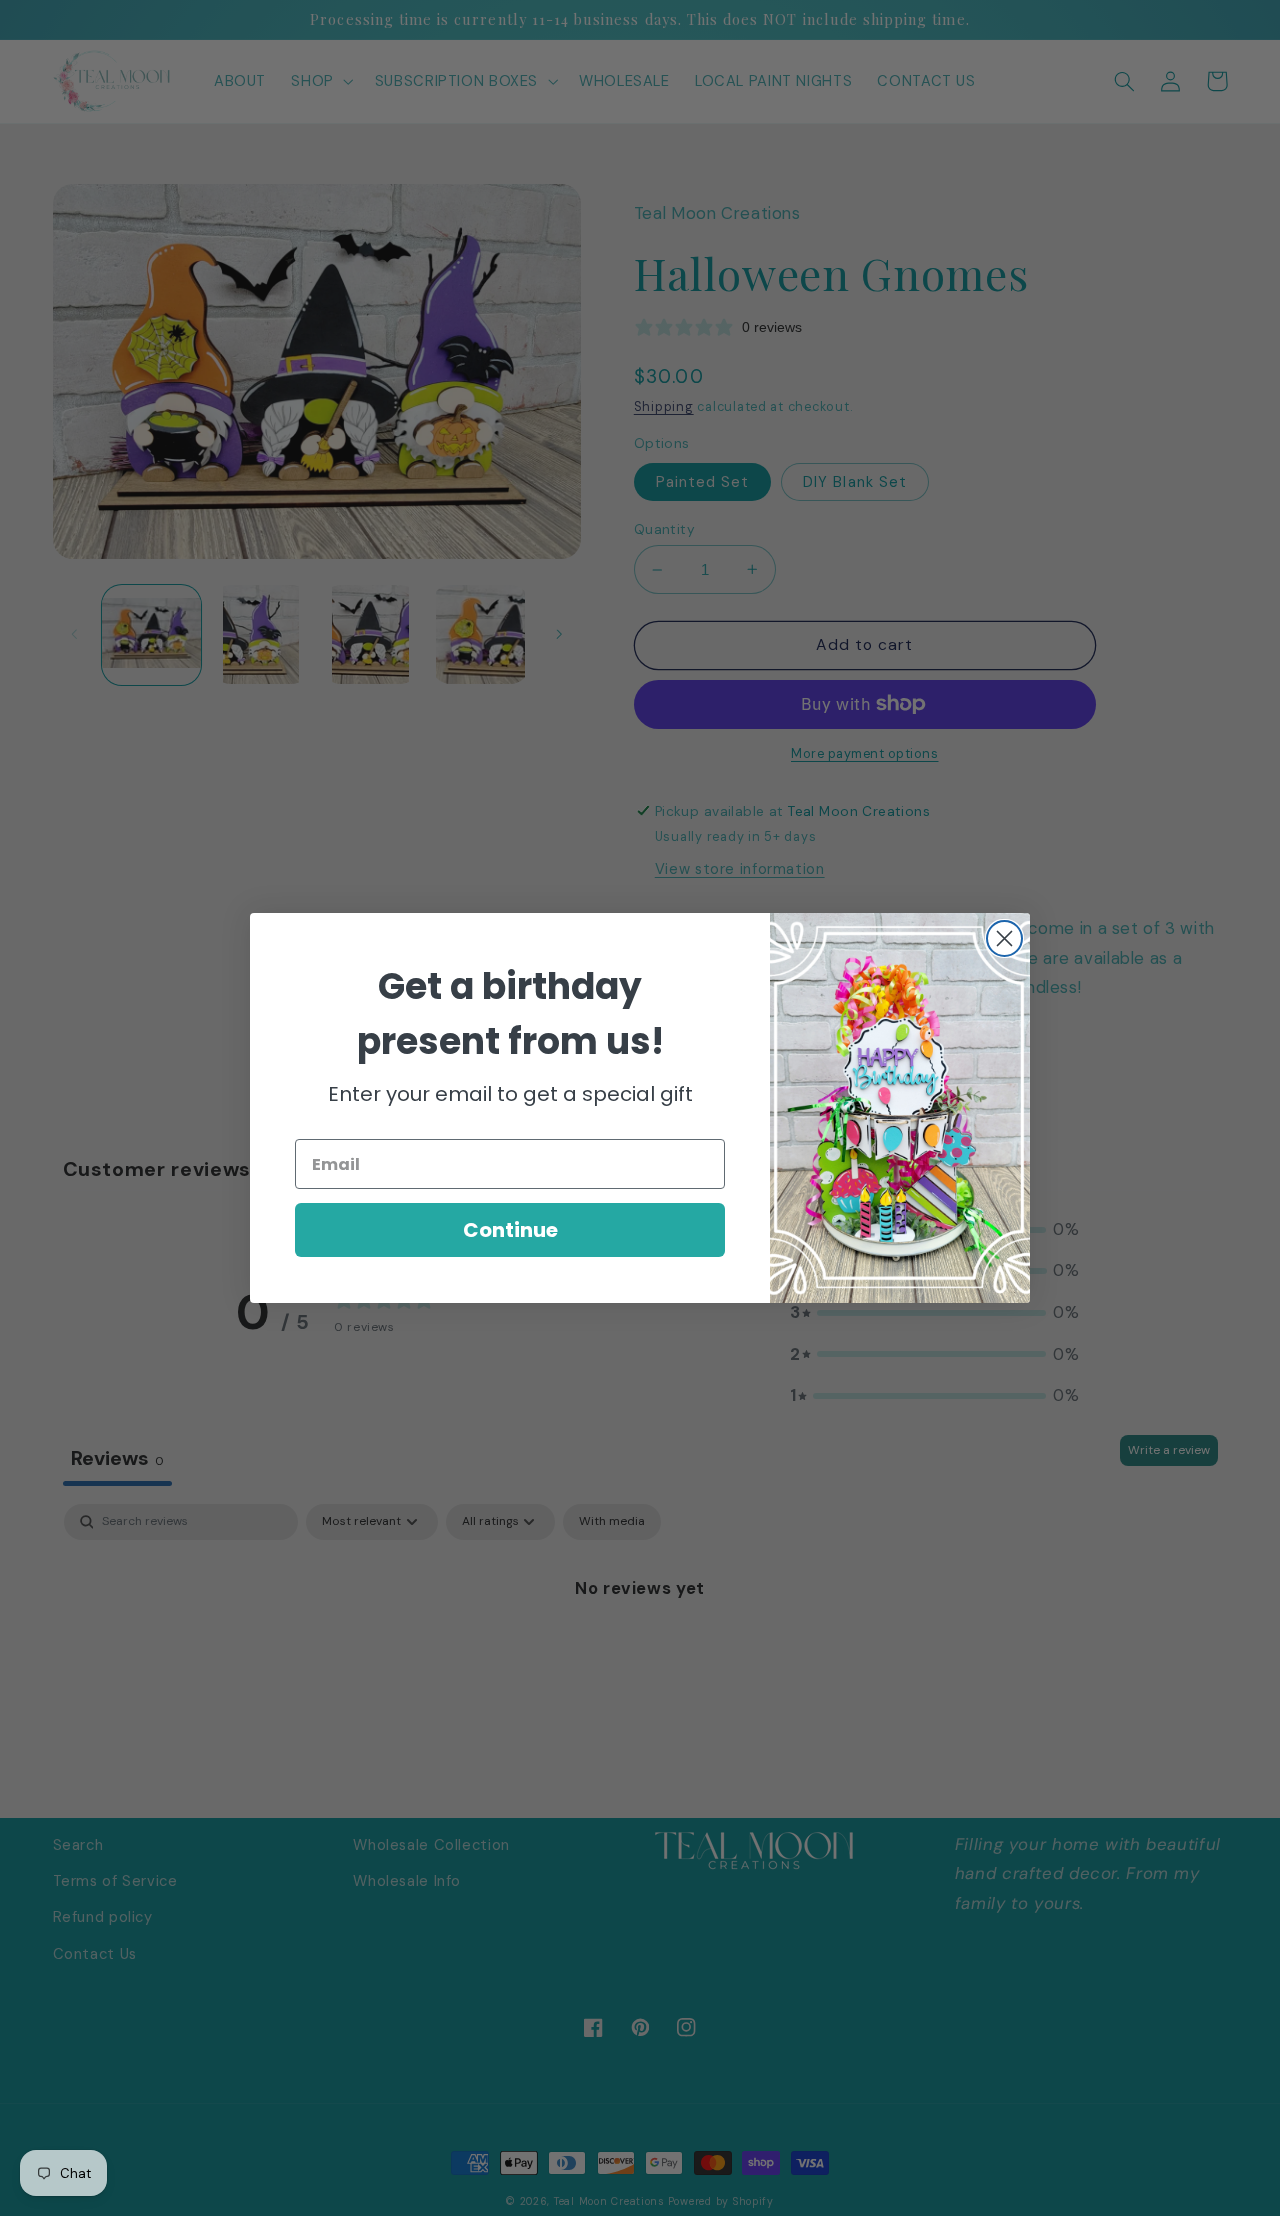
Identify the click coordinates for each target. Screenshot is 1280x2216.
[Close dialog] (1004, 938)
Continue (510, 1230)
